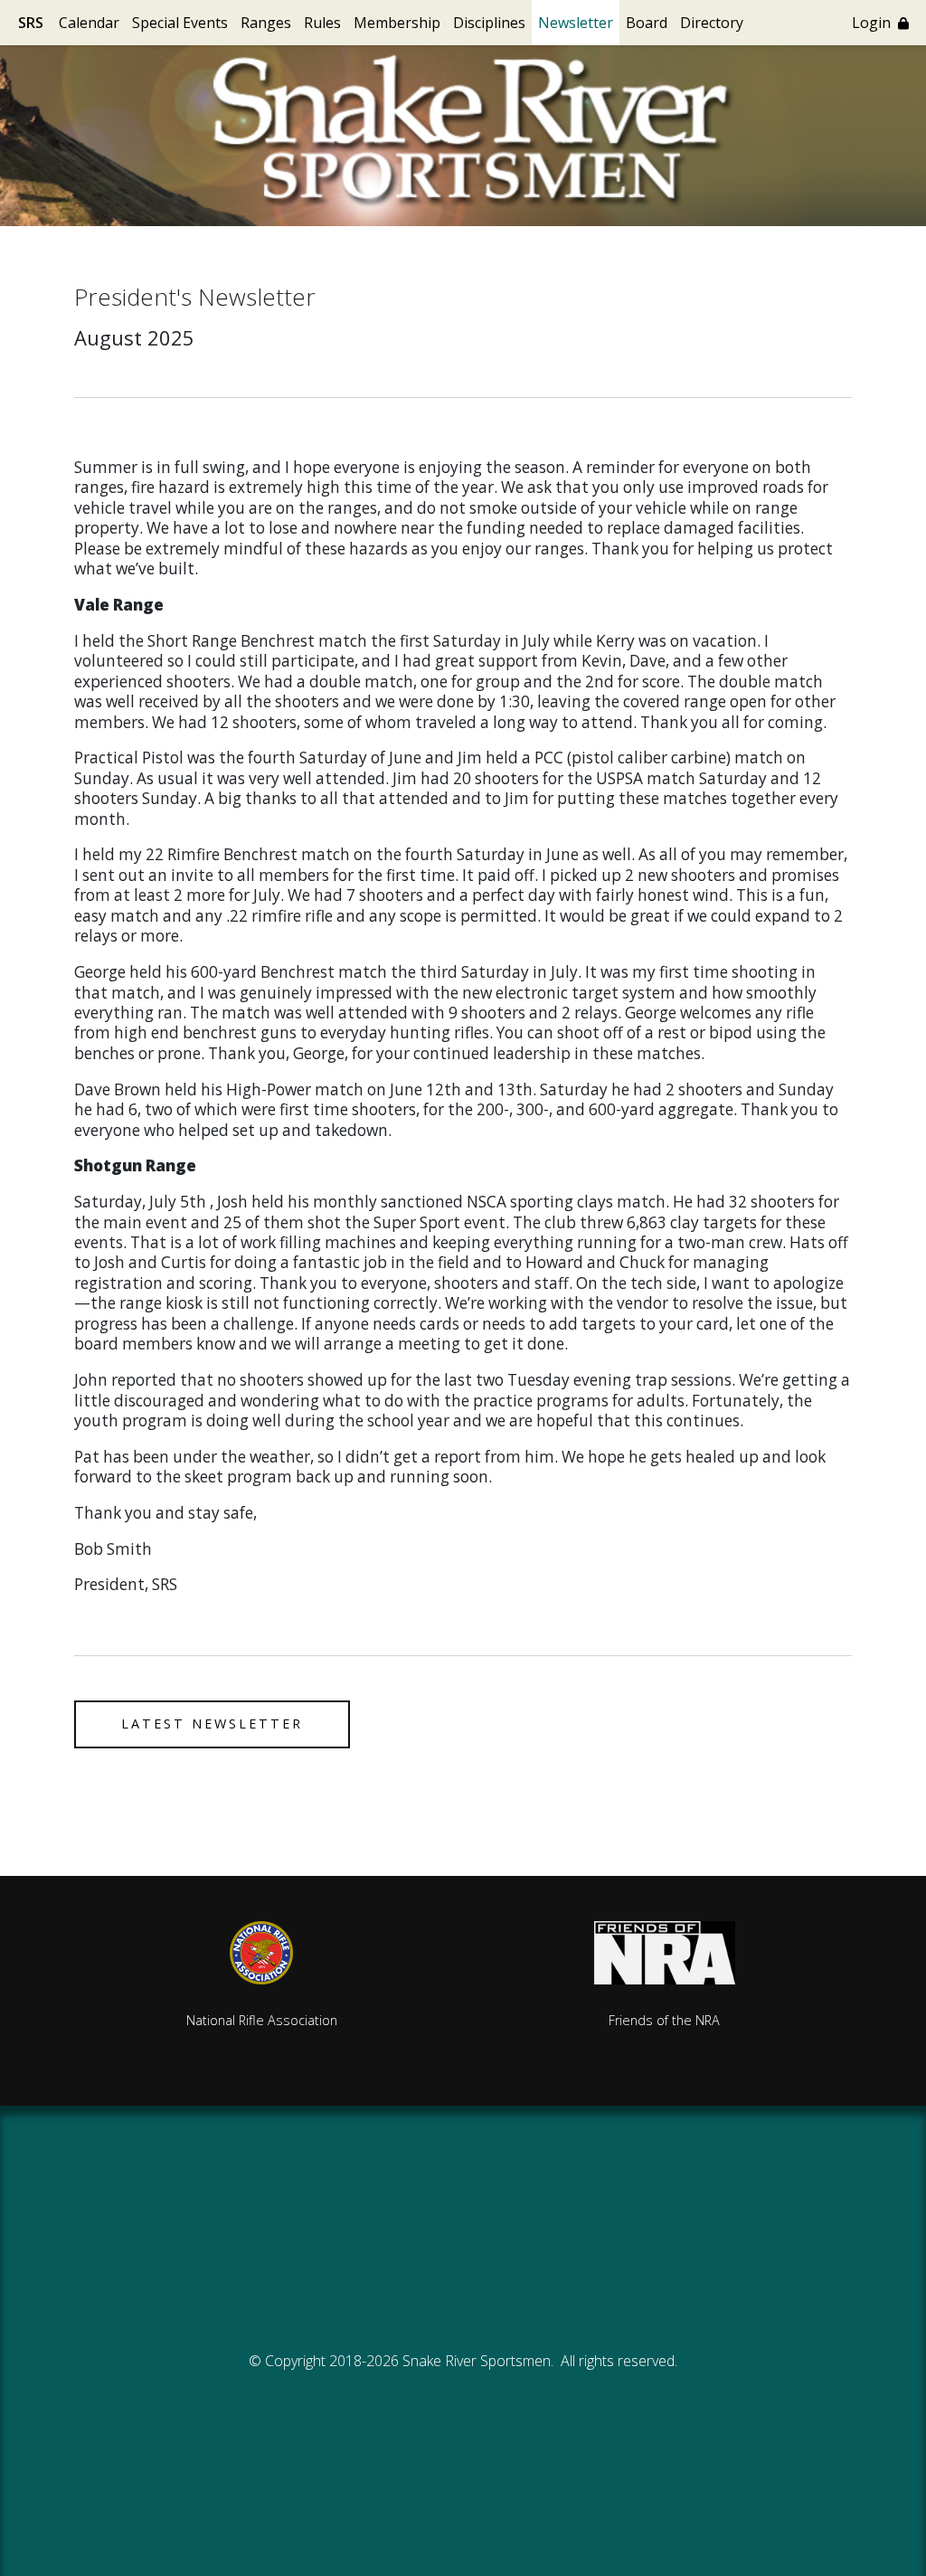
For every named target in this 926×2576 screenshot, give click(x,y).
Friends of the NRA (664, 2020)
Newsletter (576, 23)
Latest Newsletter (212, 1724)
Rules (322, 23)
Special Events (180, 23)
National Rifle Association (262, 2020)
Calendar (89, 23)
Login (875, 23)
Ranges (266, 23)
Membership (397, 23)
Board (647, 23)
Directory (712, 23)
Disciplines (489, 23)
